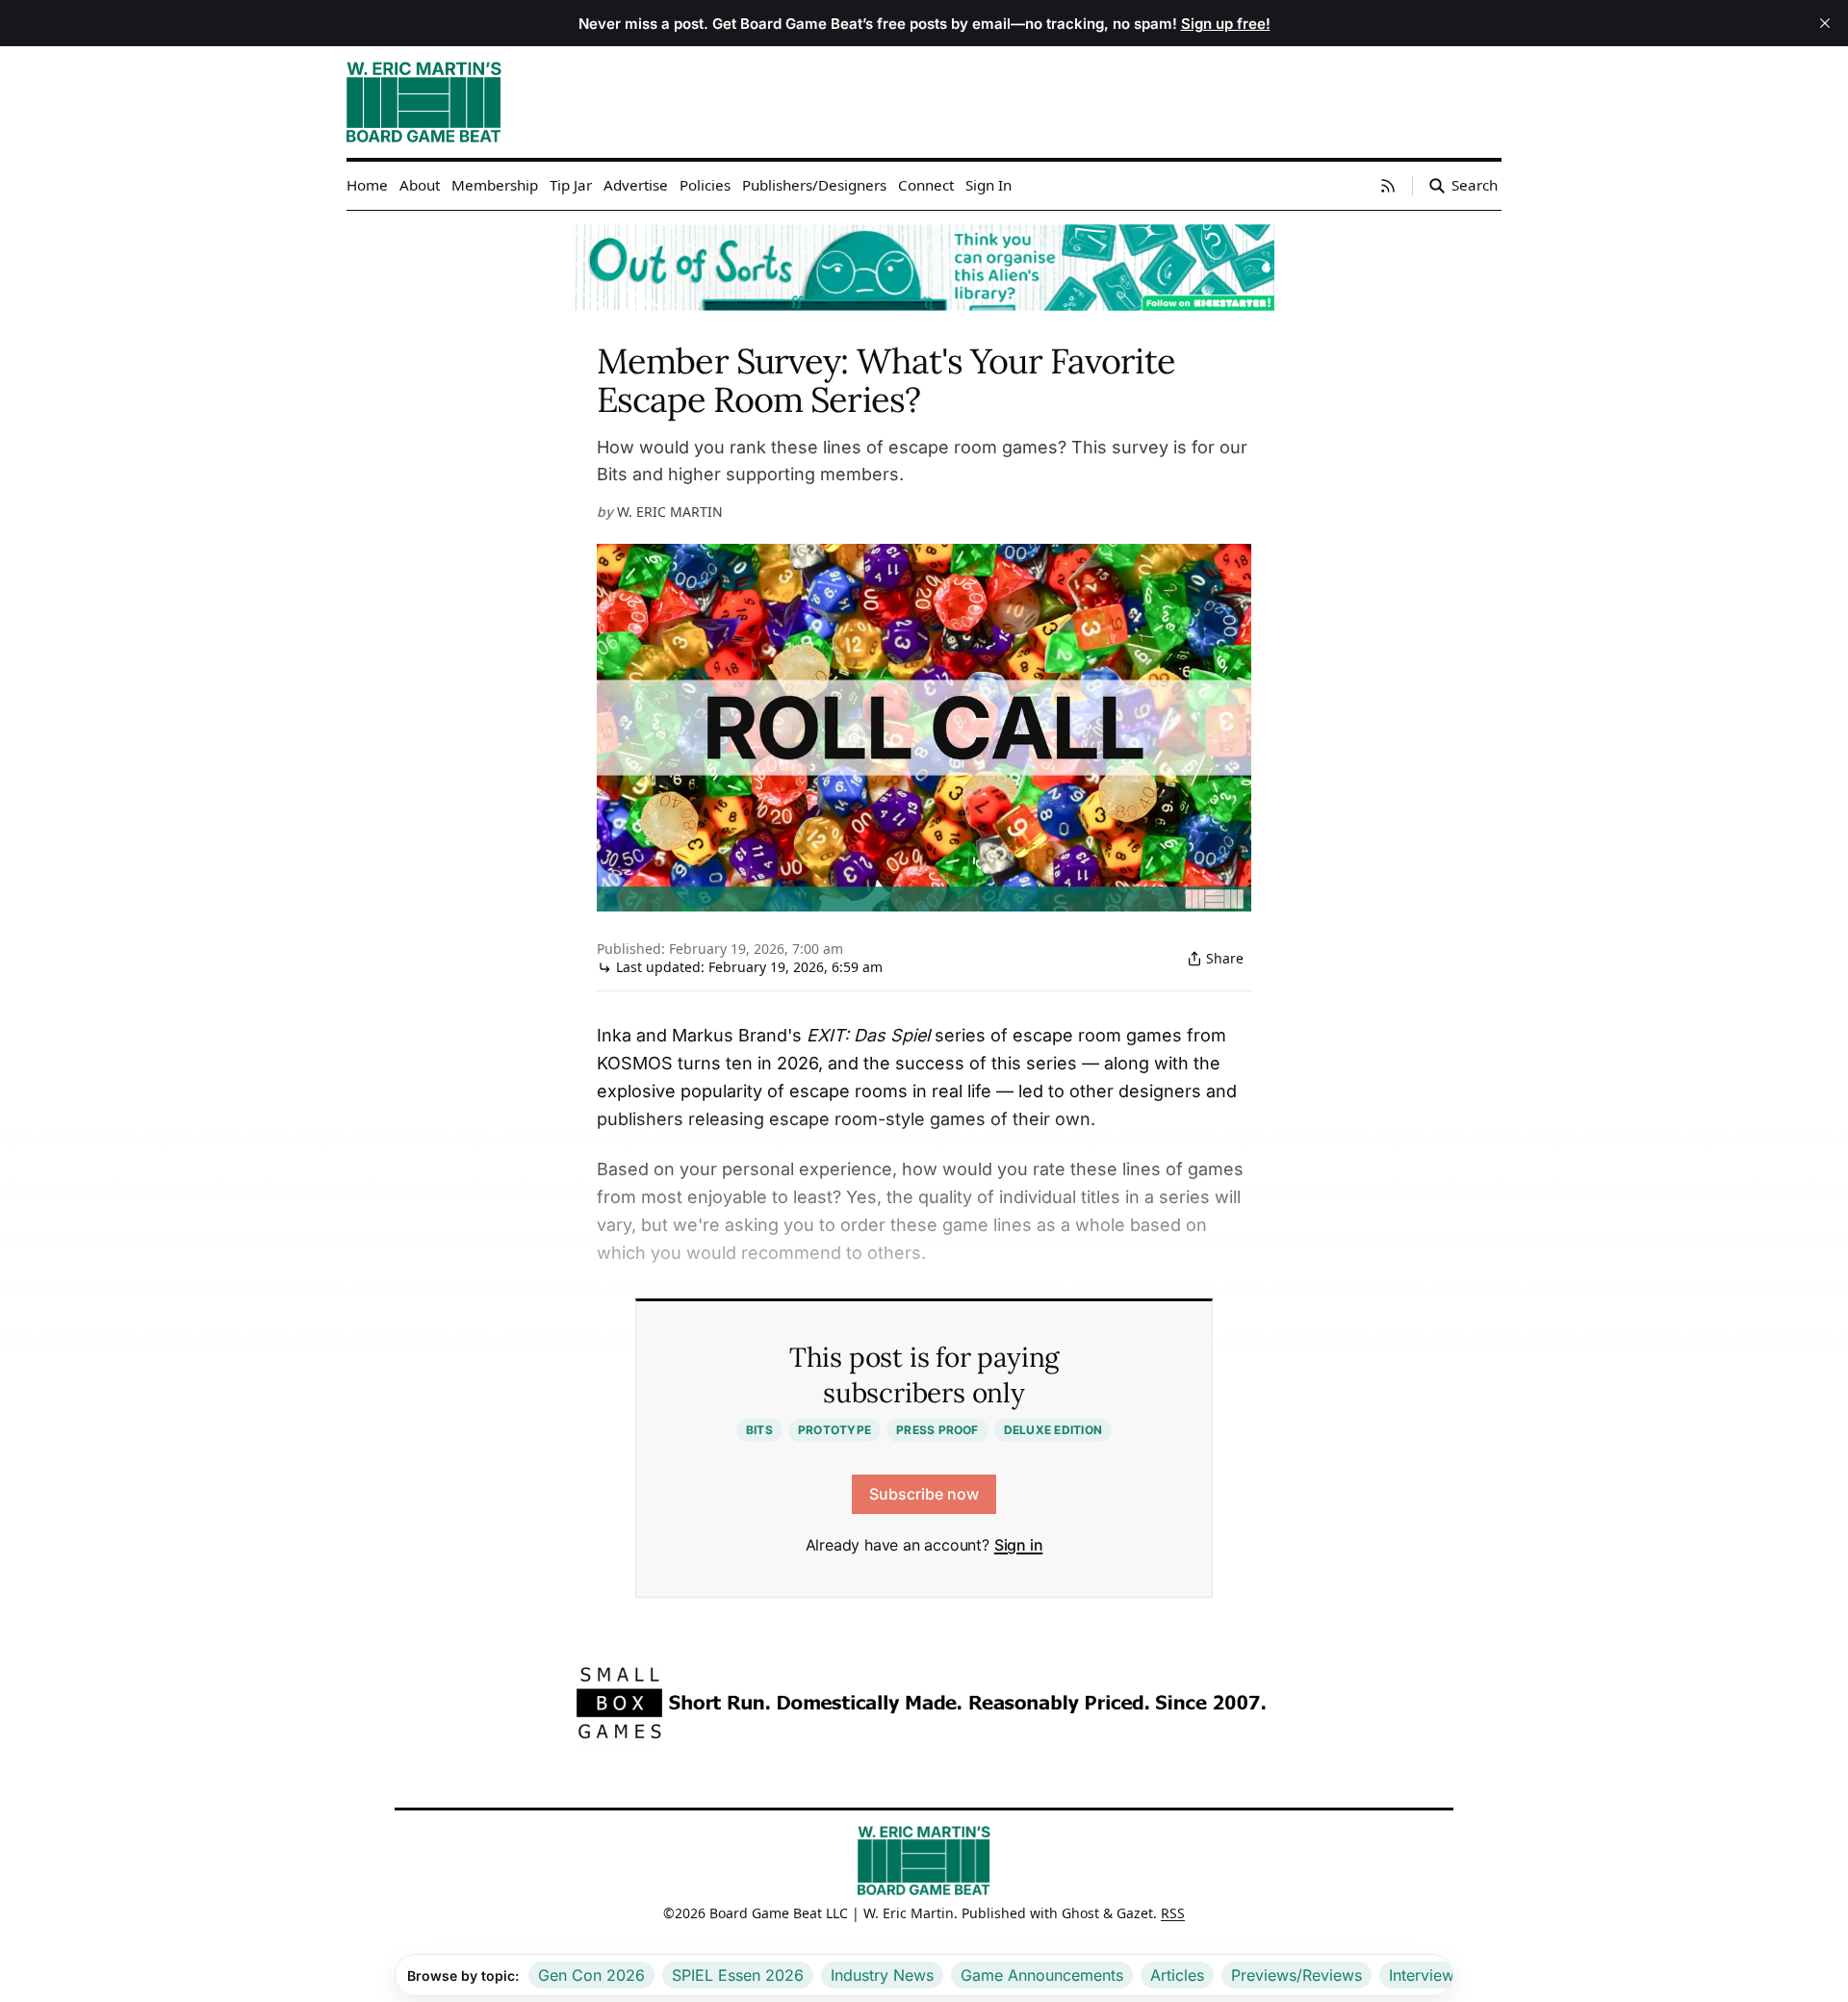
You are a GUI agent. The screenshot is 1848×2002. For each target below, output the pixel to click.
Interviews (1425, 1975)
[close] (1825, 23)
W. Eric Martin (670, 512)
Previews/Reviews (1296, 1975)
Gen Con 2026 (591, 1975)
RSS (1173, 1913)
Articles (1177, 1975)
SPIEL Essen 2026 (738, 1975)
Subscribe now (924, 1494)
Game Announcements (1042, 1975)
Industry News (882, 1975)
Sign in (1019, 1545)
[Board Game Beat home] (924, 1859)
